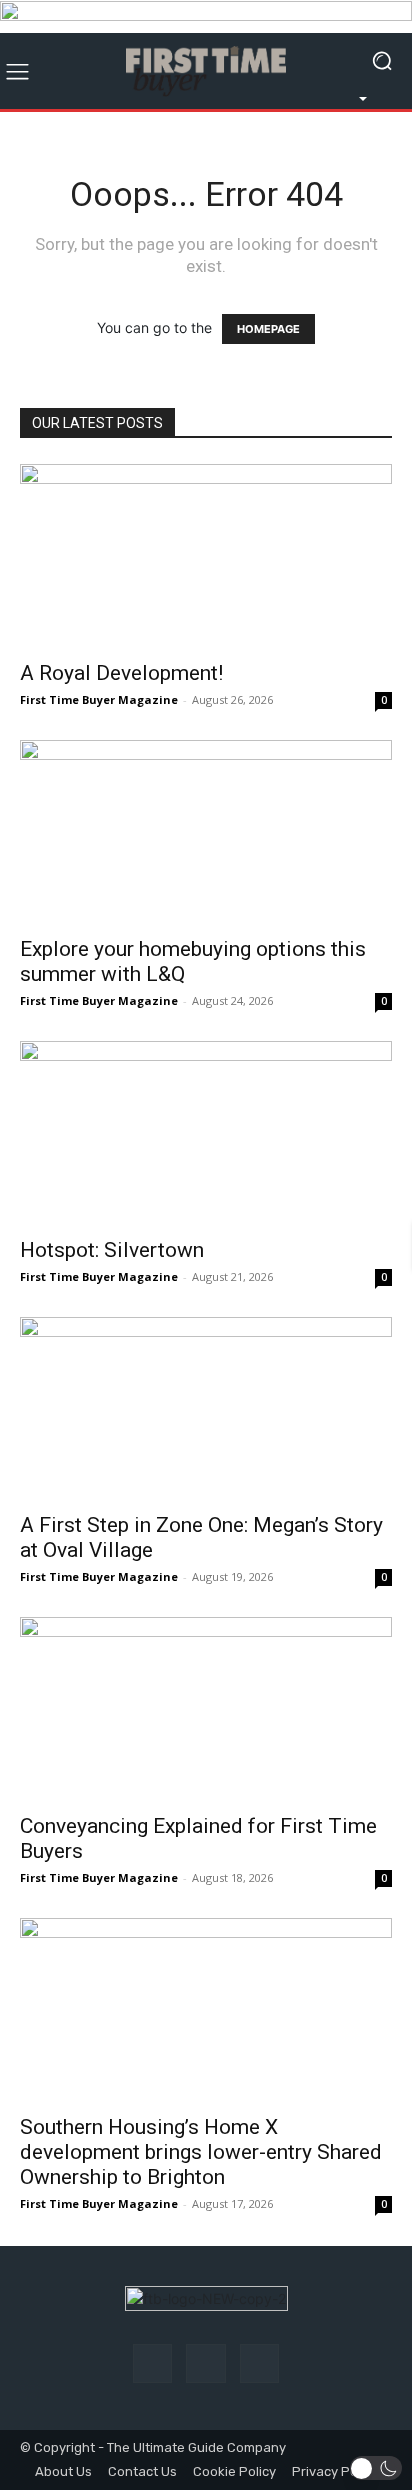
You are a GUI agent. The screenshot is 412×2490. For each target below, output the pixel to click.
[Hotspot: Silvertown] (206, 1133)
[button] (376, 2468)
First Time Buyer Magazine (99, 699)
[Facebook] (152, 2363)
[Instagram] (205, 2363)
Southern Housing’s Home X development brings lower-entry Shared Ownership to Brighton (201, 2152)
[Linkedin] (259, 2363)
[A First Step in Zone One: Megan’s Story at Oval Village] (206, 1409)
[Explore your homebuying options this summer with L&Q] (206, 832)
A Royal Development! (121, 673)
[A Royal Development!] (206, 556)
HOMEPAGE (268, 329)
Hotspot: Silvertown (112, 1250)
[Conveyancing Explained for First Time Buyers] (206, 1709)
